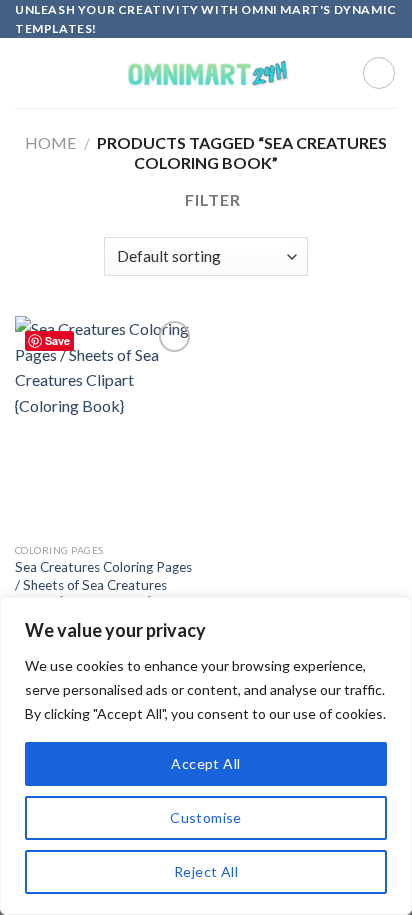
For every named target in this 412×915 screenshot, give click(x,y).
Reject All (206, 871)
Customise (206, 817)
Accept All (205, 763)
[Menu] (27, 73)
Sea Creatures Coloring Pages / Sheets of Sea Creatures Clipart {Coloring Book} (103, 584)
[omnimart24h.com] (206, 73)
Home (50, 142)
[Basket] (379, 73)
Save (57, 340)
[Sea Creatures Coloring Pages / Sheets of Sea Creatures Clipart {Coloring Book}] (105, 424)
